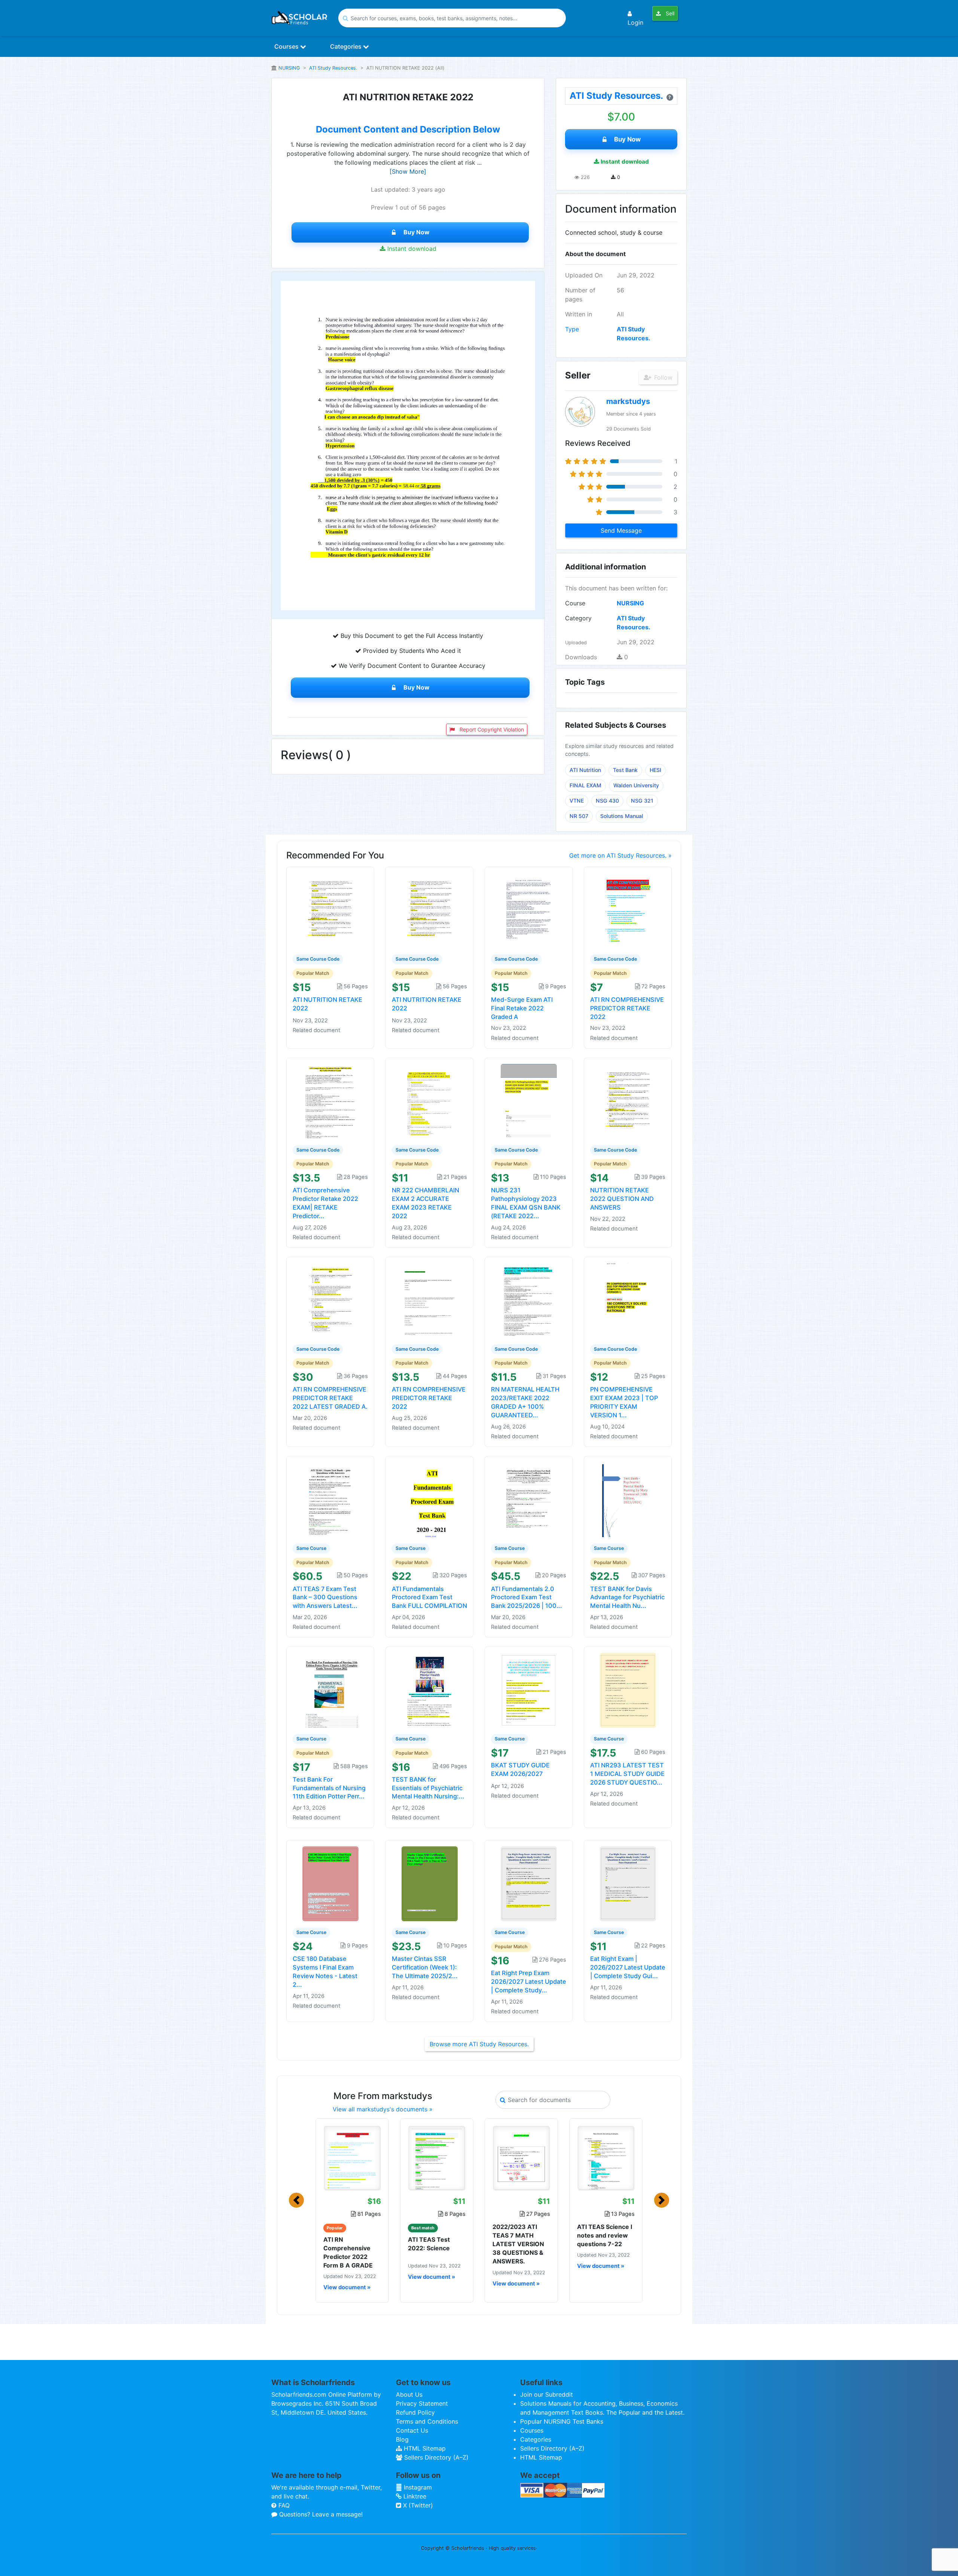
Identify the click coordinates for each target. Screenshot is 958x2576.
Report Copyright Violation (491, 729)
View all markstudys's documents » (383, 2109)
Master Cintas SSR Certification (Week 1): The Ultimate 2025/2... (425, 1967)
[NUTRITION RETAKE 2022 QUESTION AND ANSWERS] (628, 1101)
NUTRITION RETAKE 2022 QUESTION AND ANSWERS (622, 1199)
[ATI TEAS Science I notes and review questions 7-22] (606, 2158)
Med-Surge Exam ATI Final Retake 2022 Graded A (522, 1008)
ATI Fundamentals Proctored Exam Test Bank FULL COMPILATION (429, 1597)
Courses (287, 46)
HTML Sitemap (424, 2448)
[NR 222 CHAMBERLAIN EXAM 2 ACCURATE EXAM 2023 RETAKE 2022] (430, 1101)
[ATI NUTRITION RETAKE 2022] (330, 910)
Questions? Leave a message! (320, 2514)
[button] (296, 2200)
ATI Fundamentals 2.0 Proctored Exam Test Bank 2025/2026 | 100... (527, 1597)
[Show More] (408, 171)
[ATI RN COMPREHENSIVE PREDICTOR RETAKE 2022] (628, 910)
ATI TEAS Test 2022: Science (429, 2244)
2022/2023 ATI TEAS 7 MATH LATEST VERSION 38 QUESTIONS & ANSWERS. (518, 2244)
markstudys (628, 401)
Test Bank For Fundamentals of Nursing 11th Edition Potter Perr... (329, 1788)
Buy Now (417, 232)
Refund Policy (415, 2412)
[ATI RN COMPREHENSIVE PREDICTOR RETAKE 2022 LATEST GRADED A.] (330, 1300)
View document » (347, 2287)
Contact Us (412, 2430)
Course (575, 603)
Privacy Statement (422, 2403)
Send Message (621, 530)
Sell (669, 13)
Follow (662, 377)
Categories (347, 46)
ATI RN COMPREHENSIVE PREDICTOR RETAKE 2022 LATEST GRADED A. (330, 1398)
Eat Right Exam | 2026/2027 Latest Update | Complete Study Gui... (628, 1967)
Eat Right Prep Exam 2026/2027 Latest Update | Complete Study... (529, 1982)
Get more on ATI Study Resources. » (620, 855)
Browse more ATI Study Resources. (479, 2044)
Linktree (414, 2496)
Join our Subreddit (547, 2394)
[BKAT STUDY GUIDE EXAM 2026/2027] (529, 1690)
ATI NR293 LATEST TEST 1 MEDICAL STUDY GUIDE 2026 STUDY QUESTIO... (627, 1774)
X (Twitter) (417, 2505)
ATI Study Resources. (333, 68)
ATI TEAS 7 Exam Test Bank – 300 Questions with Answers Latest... (325, 1597)
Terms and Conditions (427, 2421)
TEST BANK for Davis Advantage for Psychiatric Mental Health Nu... (627, 1597)
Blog (402, 2439)
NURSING (289, 68)
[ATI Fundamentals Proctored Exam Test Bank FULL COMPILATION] (430, 1499)
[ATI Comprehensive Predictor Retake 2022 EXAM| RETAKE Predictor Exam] (330, 1101)
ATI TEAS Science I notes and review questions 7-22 (605, 2235)
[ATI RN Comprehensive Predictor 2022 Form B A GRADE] (352, 2158)
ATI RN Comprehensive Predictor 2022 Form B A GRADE (348, 2253)
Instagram (417, 2487)
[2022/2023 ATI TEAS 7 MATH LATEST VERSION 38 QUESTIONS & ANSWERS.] (521, 2158)
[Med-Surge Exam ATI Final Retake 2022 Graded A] (529, 910)
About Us (409, 2394)
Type (572, 329)
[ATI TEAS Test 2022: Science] (437, 2158)
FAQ (283, 2505)
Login (635, 22)
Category (578, 618)
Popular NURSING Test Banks (562, 2421)
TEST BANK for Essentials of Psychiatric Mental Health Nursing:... (428, 1788)
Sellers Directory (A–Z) (435, 2457)
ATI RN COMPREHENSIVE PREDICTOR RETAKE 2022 (627, 1008)
